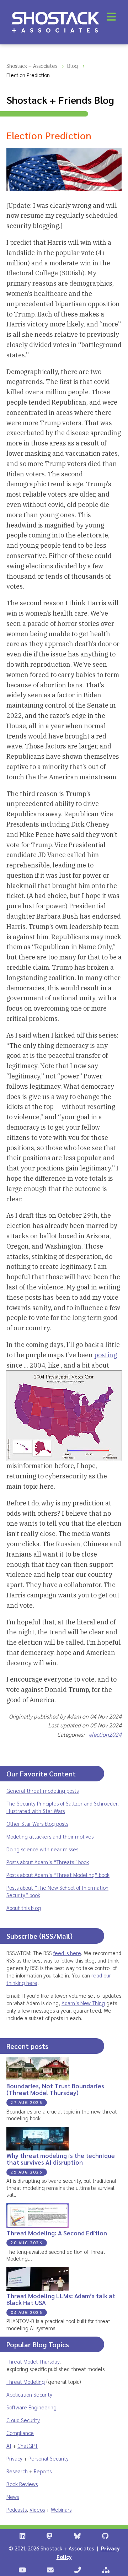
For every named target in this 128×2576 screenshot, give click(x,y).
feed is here (67, 1953)
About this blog (24, 1908)
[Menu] (111, 17)
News (13, 2497)
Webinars (61, 2509)
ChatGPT (28, 2445)
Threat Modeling (26, 2382)
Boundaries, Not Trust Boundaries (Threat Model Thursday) (55, 2089)
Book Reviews (22, 2484)
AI (9, 2445)
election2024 (105, 1734)
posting (106, 1355)
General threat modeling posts (42, 1790)
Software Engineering (31, 2407)
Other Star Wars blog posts (37, 1823)
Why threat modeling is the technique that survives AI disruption (61, 2159)
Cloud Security (23, 2420)
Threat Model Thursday (33, 2361)
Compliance (20, 2433)
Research (17, 2471)
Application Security (29, 2394)
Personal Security (49, 2458)
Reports (43, 2471)
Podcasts (17, 2509)
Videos (37, 2509)
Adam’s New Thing (83, 2003)
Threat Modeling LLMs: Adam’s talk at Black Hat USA (61, 2299)
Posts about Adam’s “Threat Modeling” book (58, 1875)
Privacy (14, 2458)
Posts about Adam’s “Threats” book (48, 1862)
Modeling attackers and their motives (50, 1836)
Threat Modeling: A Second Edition (57, 2233)
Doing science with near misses (42, 1849)
